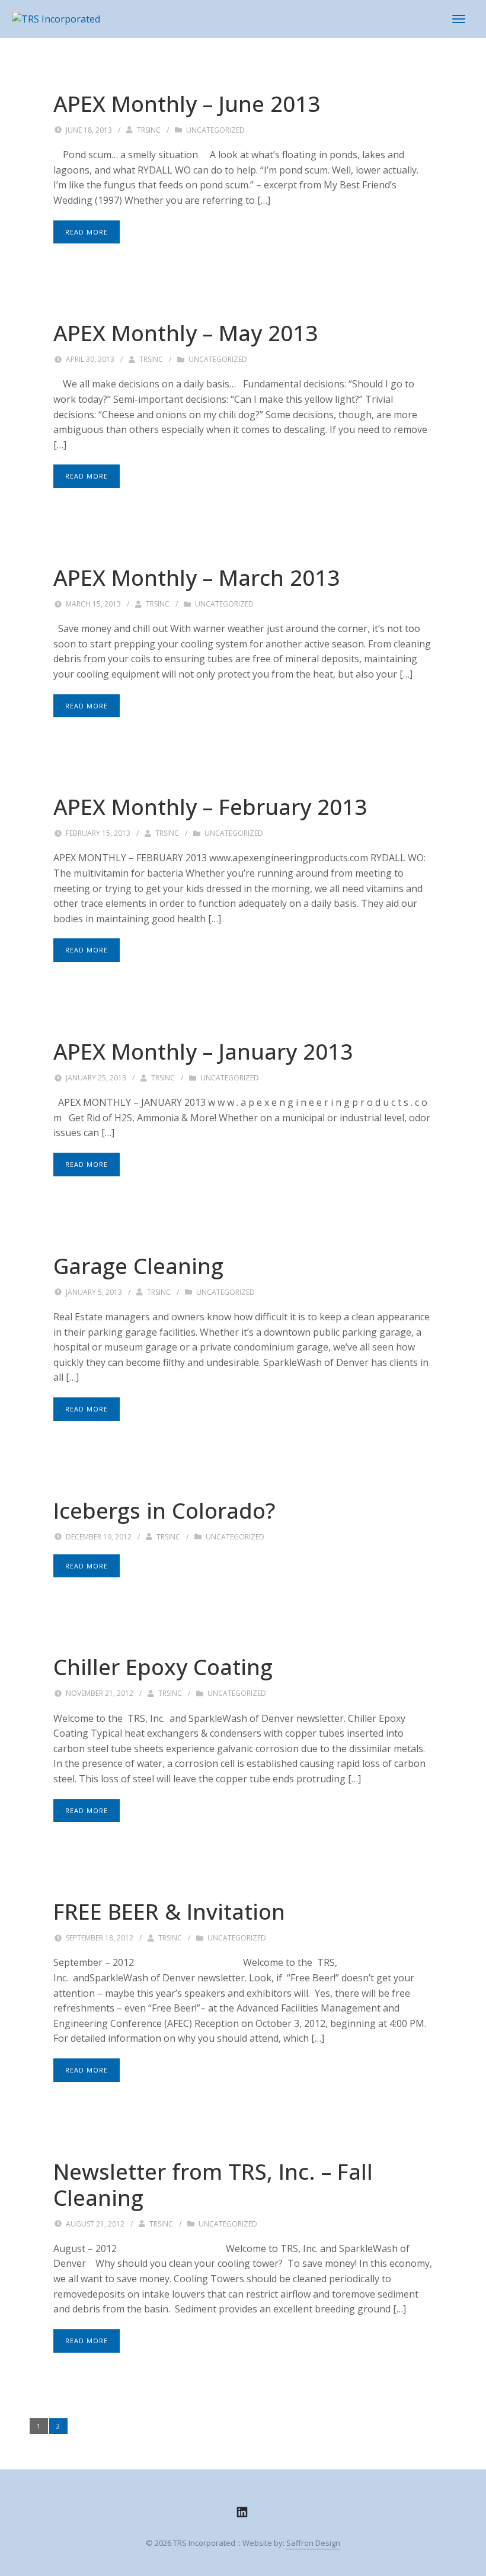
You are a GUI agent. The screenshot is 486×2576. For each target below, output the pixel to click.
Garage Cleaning (138, 1266)
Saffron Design (313, 2543)
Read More (87, 232)
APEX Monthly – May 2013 (186, 333)
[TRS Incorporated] (56, 18)
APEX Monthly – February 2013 (210, 807)
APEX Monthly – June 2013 (187, 104)
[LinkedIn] (242, 2512)
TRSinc (149, 130)
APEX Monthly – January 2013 (203, 1051)
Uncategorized (215, 130)
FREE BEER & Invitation (169, 1911)
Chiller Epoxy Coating (163, 1667)
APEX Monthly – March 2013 (196, 578)
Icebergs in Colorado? (164, 1510)
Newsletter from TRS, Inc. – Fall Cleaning (213, 2184)
